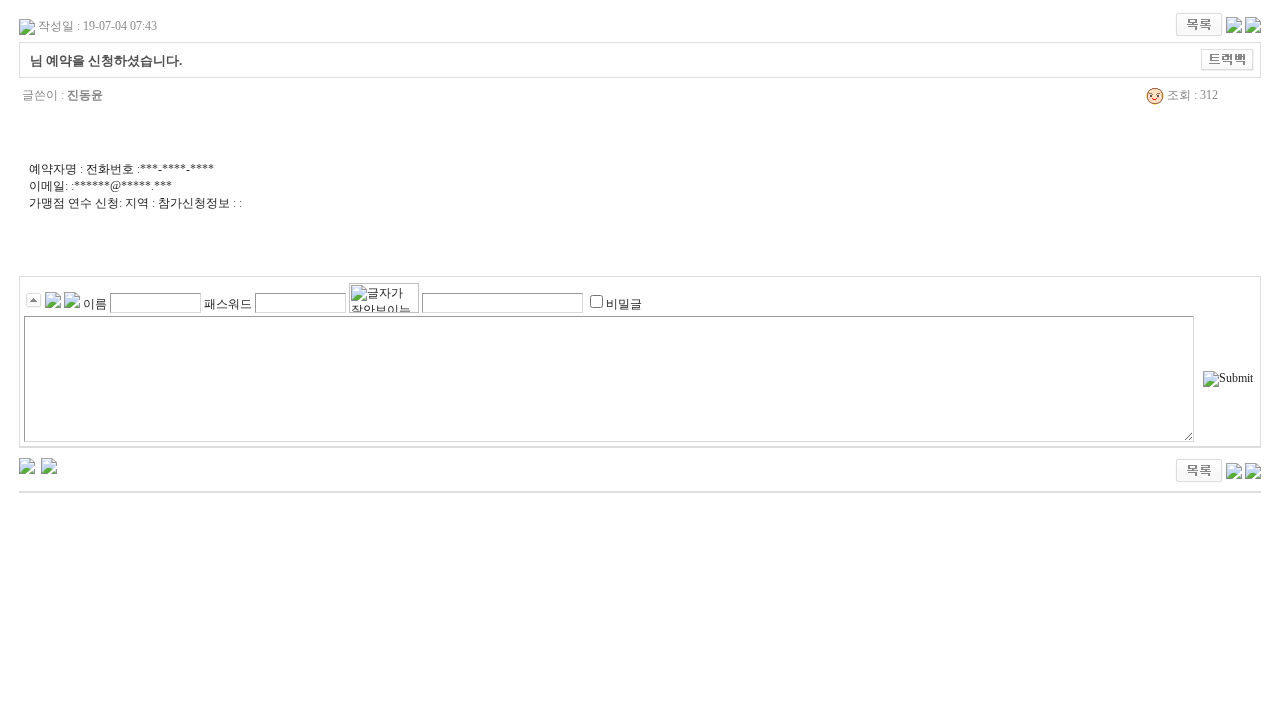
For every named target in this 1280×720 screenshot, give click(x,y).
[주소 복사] (1227, 59)
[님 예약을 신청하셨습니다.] (27, 465)
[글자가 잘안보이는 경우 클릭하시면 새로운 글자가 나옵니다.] (384, 298)
